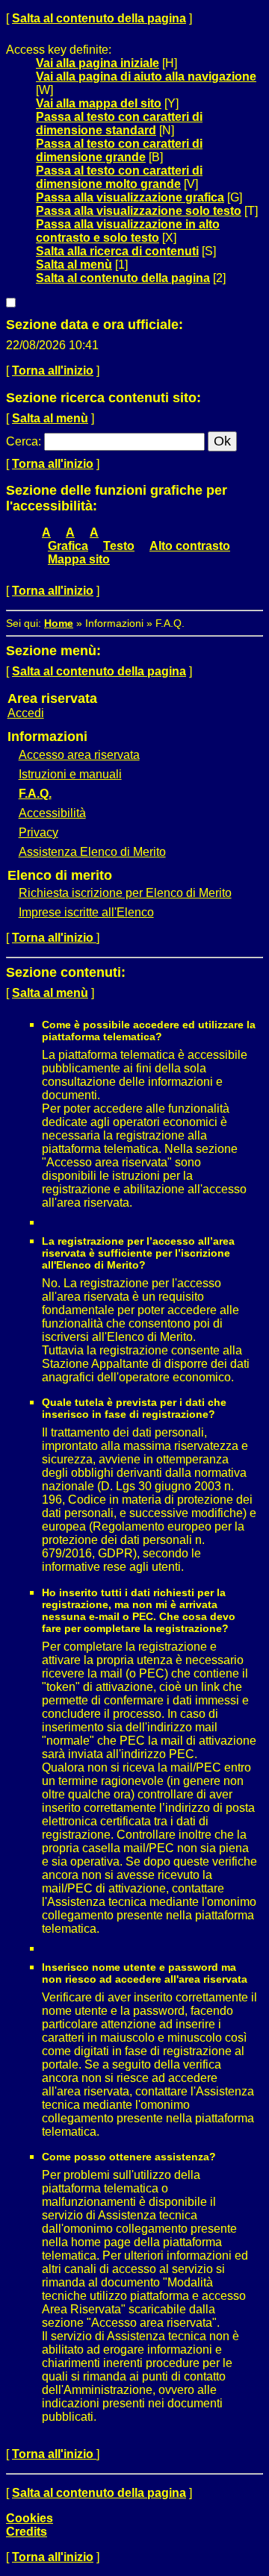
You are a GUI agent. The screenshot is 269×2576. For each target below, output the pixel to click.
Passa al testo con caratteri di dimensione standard (119, 124)
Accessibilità (52, 813)
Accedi (26, 713)
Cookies (30, 2518)
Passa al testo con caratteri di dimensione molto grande (119, 177)
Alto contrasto (190, 546)
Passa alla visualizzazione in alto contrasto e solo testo (128, 231)
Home (59, 623)
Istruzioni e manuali (70, 774)
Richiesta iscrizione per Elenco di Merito (125, 893)
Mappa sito (79, 559)
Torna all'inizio (53, 371)
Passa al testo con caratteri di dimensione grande (119, 150)
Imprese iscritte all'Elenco (86, 912)
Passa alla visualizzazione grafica (130, 197)
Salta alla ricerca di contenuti (117, 251)
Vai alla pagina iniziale (98, 63)
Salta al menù (74, 265)
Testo (119, 546)
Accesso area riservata (79, 755)
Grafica (68, 546)
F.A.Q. (35, 794)
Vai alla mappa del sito (99, 103)
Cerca (22, 441)
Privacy (38, 832)
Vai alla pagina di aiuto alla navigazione (146, 76)
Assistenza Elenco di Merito (92, 852)
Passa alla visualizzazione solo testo (139, 211)
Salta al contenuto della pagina (99, 18)
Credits (27, 2532)
